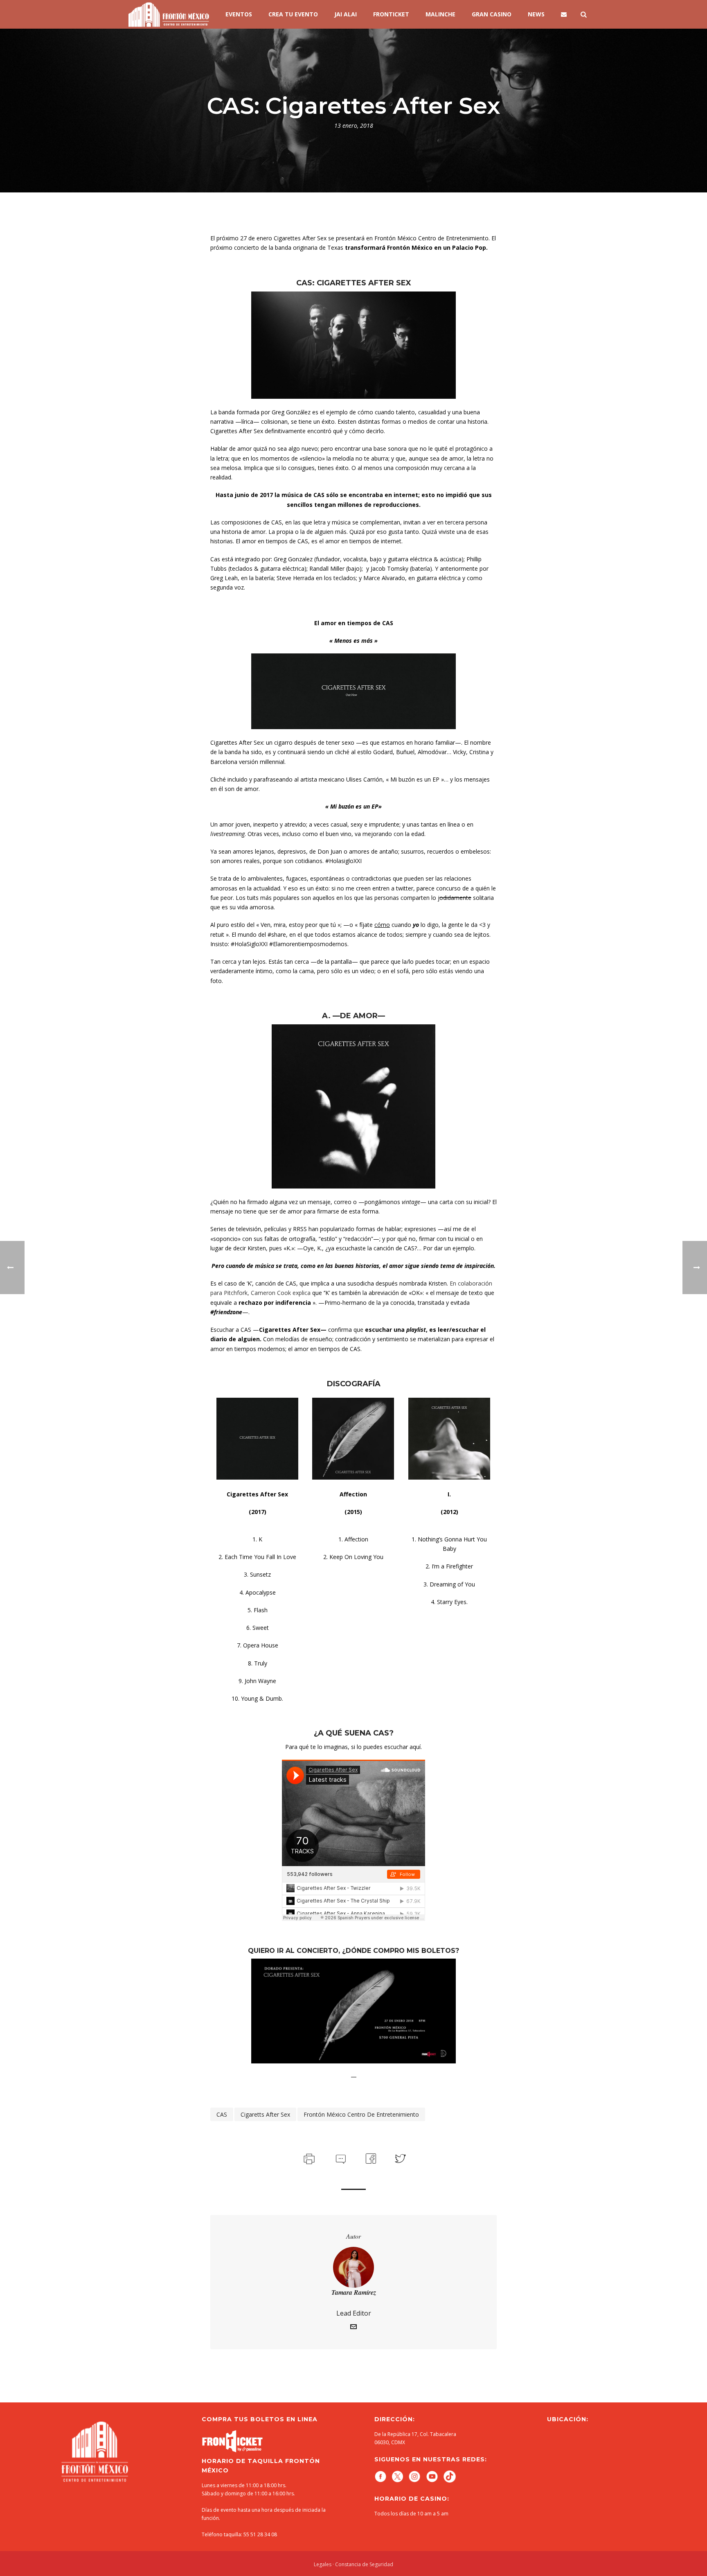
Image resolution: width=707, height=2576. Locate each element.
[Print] (308, 2158)
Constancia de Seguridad (364, 2564)
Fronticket (391, 14)
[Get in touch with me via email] (353, 2328)
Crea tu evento (293, 14)
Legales (323, 2564)
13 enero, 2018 (354, 125)
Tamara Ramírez (354, 2292)
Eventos (239, 14)
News (536, 14)
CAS (222, 2114)
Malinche (440, 14)
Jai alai (346, 14)
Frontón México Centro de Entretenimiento (361, 2114)
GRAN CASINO (492, 14)
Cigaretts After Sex (265, 2114)
